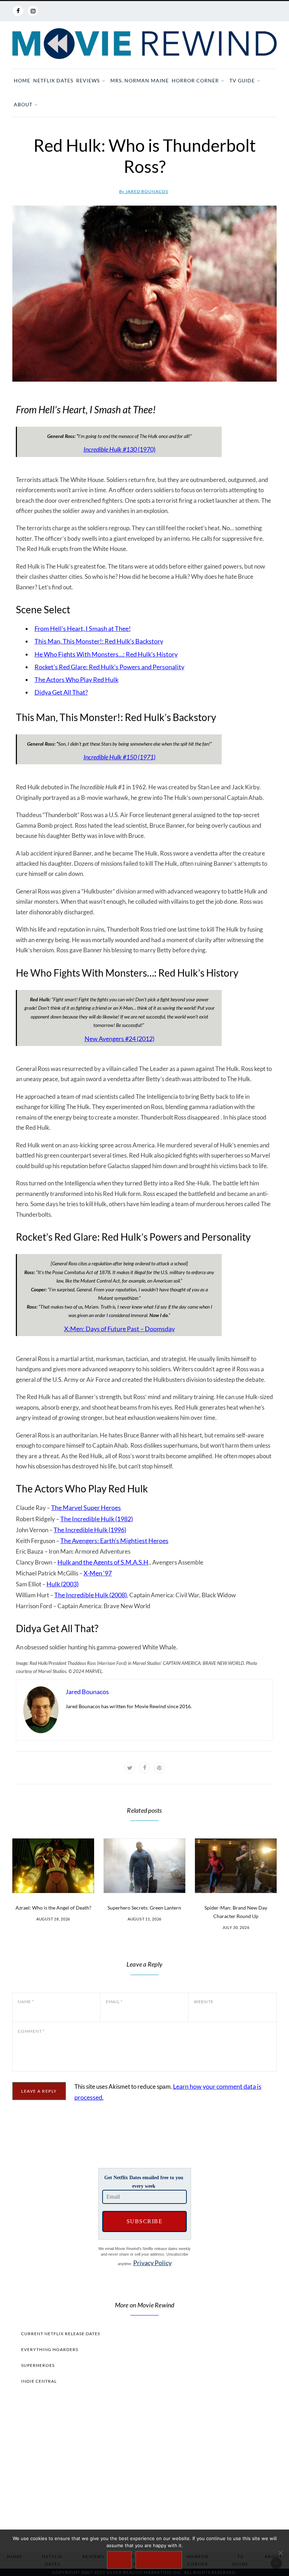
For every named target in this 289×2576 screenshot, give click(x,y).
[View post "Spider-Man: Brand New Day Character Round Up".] (236, 1866)
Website (204, 2002)
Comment (31, 2031)
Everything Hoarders (50, 2349)
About (23, 104)
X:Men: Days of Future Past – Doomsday (119, 1329)
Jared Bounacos (144, 191)
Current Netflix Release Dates (61, 2334)
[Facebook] (18, 11)
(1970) (119, 449)
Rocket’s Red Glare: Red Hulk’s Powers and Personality (109, 667)
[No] (280, 2553)
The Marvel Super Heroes (86, 1508)
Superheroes (38, 2365)
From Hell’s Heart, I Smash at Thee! (83, 628)
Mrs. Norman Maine (140, 80)
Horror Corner (195, 80)
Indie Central (39, 2381)
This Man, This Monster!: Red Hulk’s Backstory (99, 641)
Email (114, 2002)
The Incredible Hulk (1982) (97, 1519)
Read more (159, 2560)
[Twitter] (130, 1768)
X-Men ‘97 (98, 1573)
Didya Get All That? (61, 692)
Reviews (88, 80)
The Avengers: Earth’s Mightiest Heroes (114, 1541)
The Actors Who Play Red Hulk (76, 679)
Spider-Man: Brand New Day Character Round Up (236, 1912)
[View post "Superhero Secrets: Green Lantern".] (144, 1866)
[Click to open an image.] (144, 294)
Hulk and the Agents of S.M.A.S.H (103, 1562)
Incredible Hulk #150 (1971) (119, 757)
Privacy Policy (152, 2263)
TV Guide (242, 80)
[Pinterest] (159, 1768)
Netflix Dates (53, 80)
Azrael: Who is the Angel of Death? (53, 1908)
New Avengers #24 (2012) (119, 1039)
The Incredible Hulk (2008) (91, 1595)
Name (26, 2002)
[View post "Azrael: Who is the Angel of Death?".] (53, 1866)
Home (22, 80)
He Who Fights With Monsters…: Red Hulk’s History (106, 654)
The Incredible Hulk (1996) (90, 1530)
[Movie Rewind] (144, 44)
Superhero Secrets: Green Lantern (144, 1908)
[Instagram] (33, 11)
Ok (119, 2560)
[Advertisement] (144, 2467)
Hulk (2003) (63, 1584)
